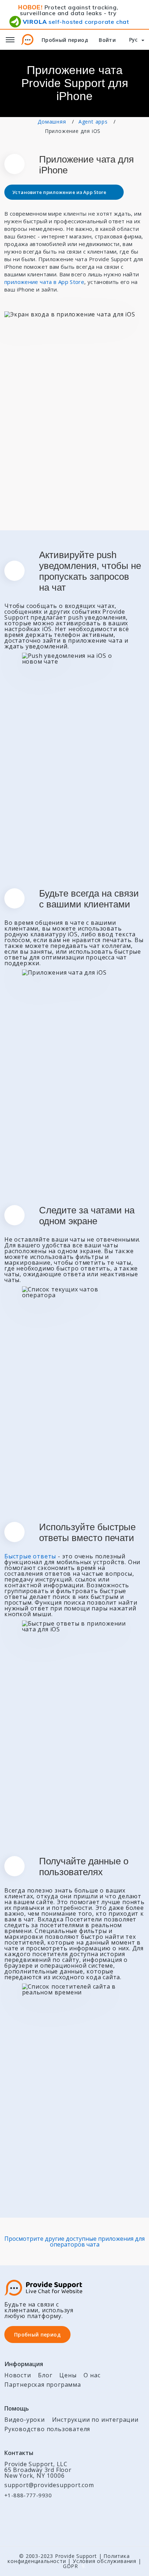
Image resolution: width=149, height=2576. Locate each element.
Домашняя (52, 122)
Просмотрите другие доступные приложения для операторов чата (74, 2241)
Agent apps (93, 122)
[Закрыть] (145, 15)
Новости (18, 2375)
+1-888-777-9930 (28, 2495)
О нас (92, 2375)
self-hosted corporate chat (76, 22)
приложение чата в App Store (44, 282)
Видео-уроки (25, 2420)
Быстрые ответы (30, 1556)
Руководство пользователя (47, 2429)
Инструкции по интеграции (95, 2420)
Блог (45, 2375)
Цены (68, 2375)
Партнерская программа (43, 2385)
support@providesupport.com (49, 2485)
